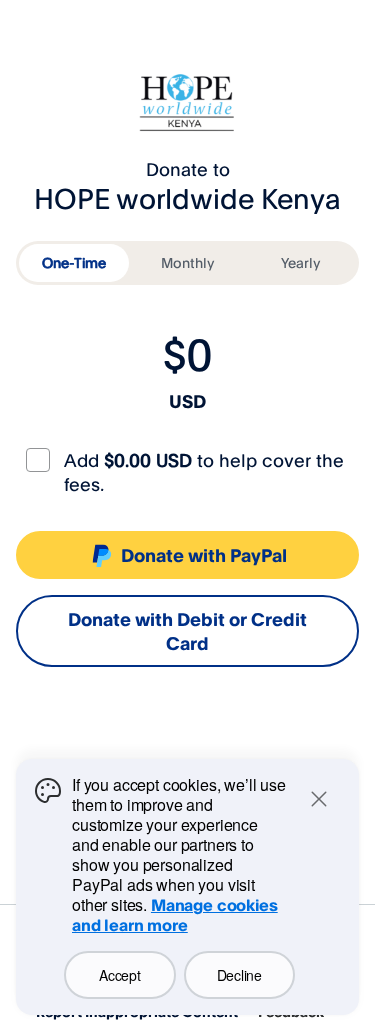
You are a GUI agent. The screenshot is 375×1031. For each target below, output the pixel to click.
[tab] (74, 263)
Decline (239, 975)
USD (187, 401)
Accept (119, 975)
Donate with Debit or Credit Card (187, 631)
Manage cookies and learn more (175, 915)
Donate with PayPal (204, 555)
